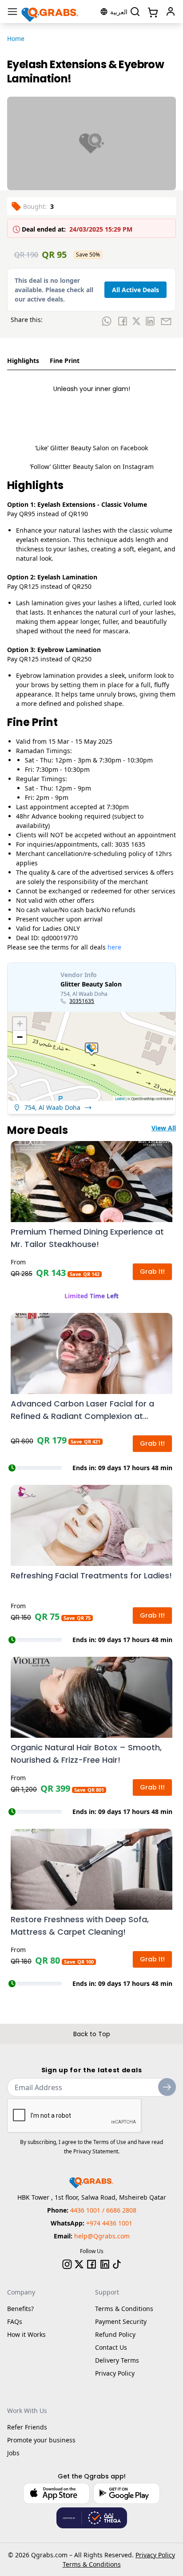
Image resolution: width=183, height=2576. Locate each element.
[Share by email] (166, 321)
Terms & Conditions (124, 2309)
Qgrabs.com (49, 2555)
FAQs (15, 2321)
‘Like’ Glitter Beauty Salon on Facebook (91, 448)
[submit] (167, 2087)
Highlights (23, 361)
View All (164, 1128)
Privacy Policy (115, 2373)
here (114, 947)
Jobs (13, 2453)
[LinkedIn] (105, 2264)
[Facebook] (91, 2264)
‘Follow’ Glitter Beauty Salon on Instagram (92, 467)
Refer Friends (27, 2427)
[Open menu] (12, 12)
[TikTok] (117, 2264)
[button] (91, 1049)
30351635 (82, 1001)
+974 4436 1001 (109, 2223)
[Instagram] (67, 2264)
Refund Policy (115, 2334)
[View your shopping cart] (152, 12)
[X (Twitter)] (79, 2264)
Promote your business (41, 2440)
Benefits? (20, 2309)
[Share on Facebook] (123, 321)
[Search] (135, 12)
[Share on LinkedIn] (150, 321)
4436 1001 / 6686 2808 (103, 2210)
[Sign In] (171, 12)
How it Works (26, 2334)
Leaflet (120, 1098)
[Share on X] (136, 321)
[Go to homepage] (50, 12)
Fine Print (65, 361)
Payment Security (121, 2321)
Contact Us (111, 2347)
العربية (119, 12)
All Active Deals (135, 290)
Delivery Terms (117, 2360)
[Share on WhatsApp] (107, 321)
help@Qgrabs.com (102, 2236)
